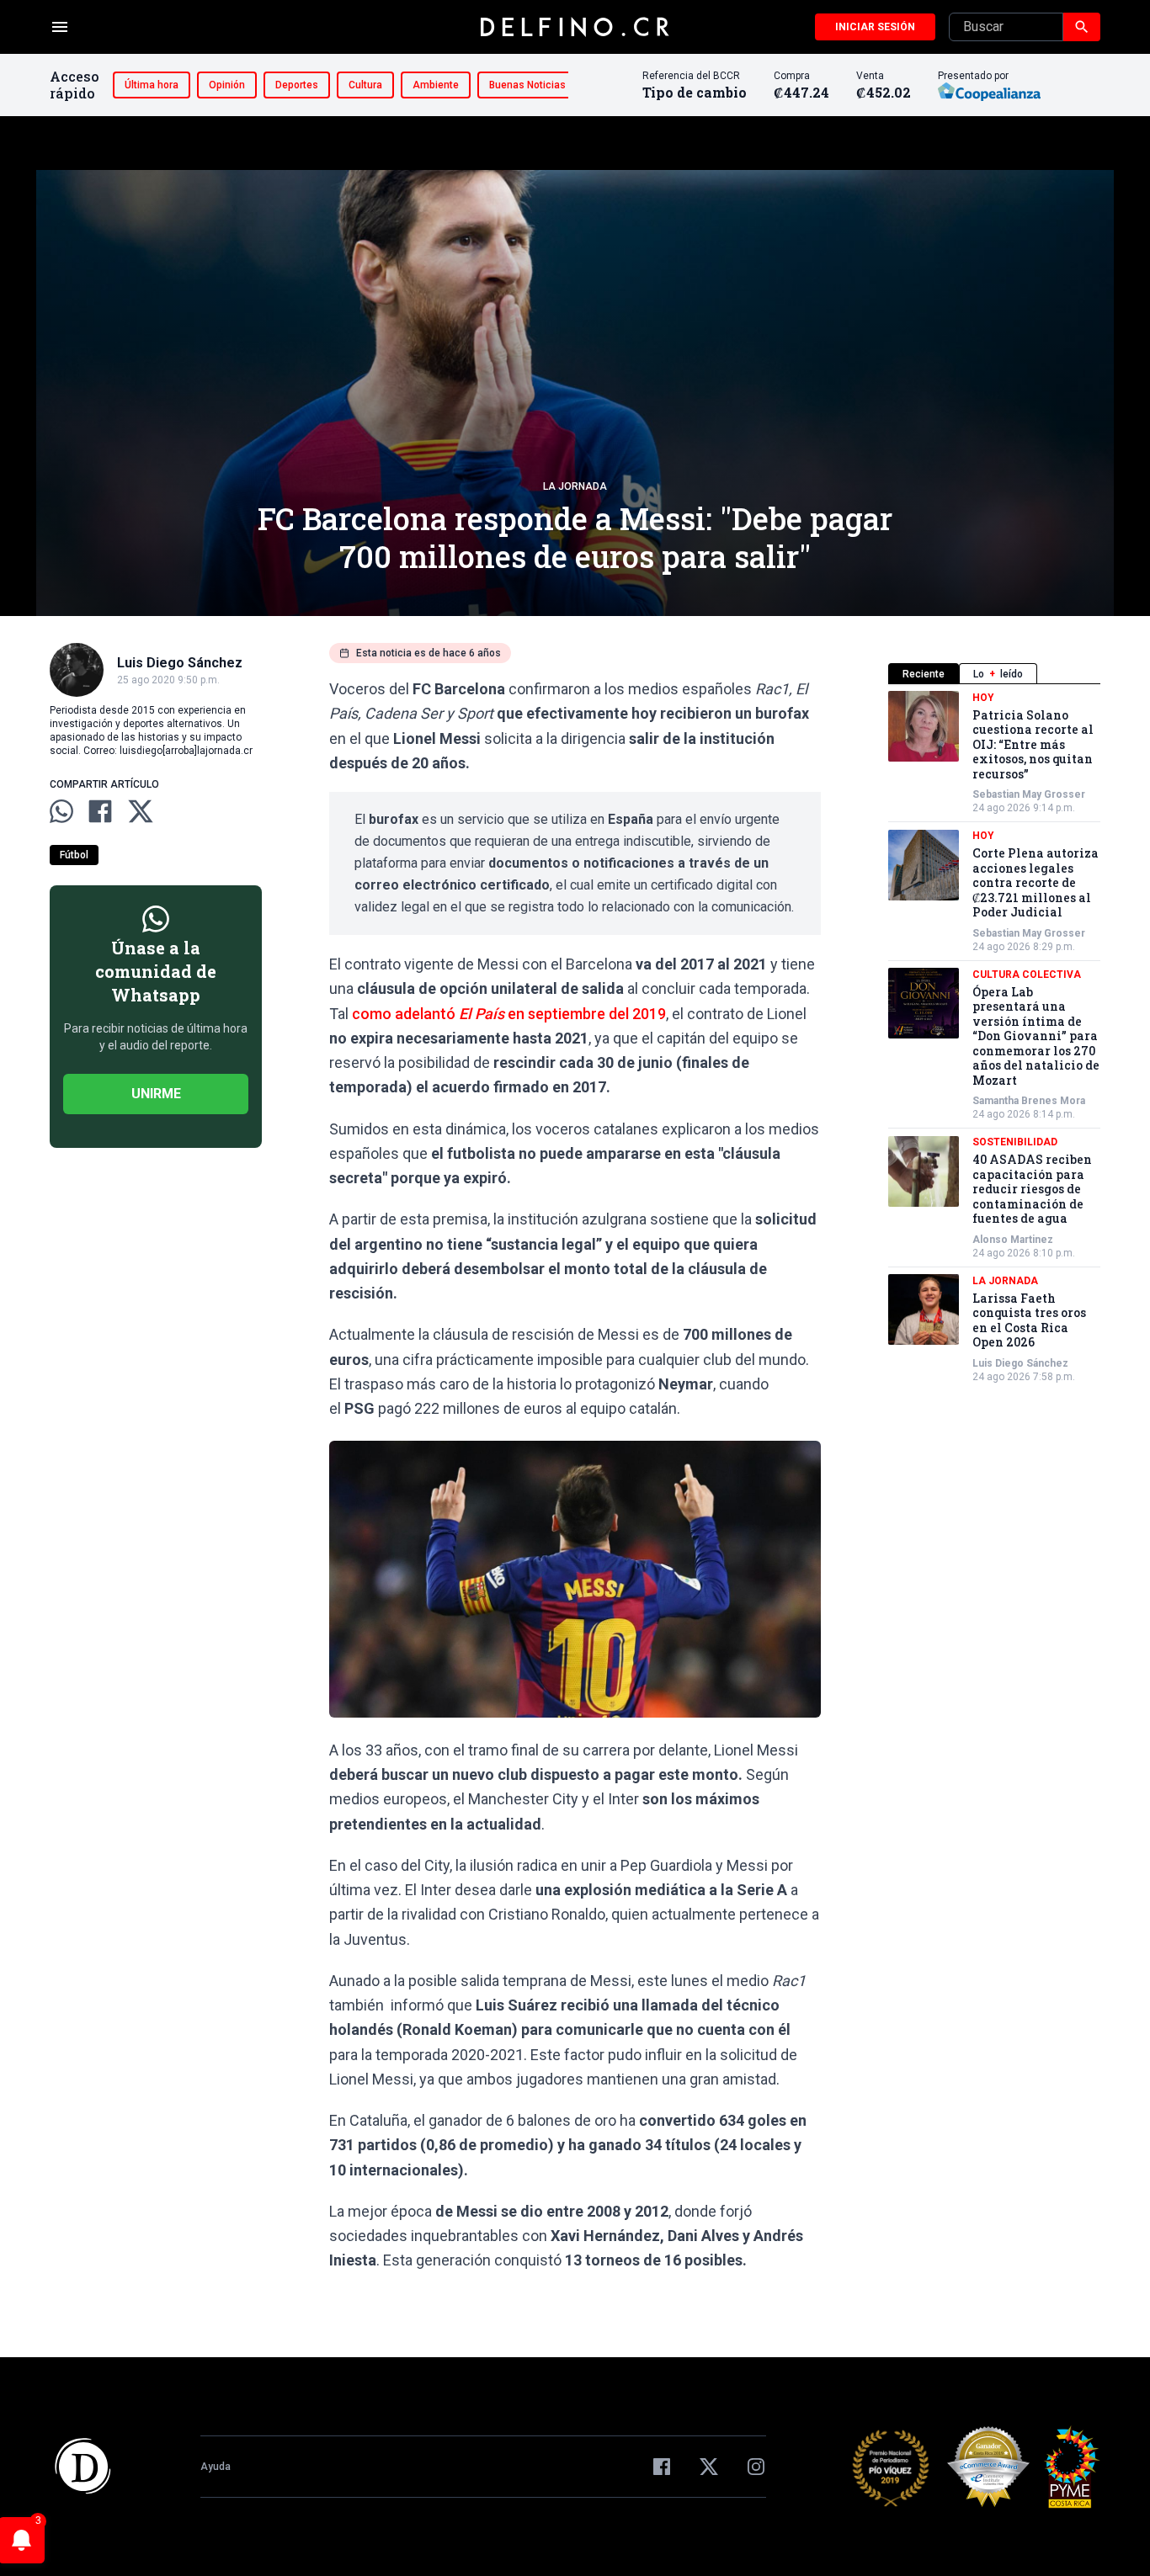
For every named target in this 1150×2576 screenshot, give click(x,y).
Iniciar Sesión (875, 27)
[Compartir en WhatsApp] (61, 811)
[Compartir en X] (141, 811)
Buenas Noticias (527, 85)
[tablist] (994, 674)
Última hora (152, 85)
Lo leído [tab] (998, 674)
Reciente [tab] (924, 674)
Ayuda (216, 2467)
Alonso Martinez (1013, 1240)
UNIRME (156, 1094)
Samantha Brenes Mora (1029, 1102)
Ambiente (436, 85)
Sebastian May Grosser (1029, 795)
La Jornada (575, 486)
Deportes (297, 85)
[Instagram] (756, 2467)
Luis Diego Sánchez (1020, 1363)
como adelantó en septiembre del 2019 (509, 1014)
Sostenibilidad (1015, 1143)
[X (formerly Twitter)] (709, 2467)
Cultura (365, 85)
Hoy (983, 698)
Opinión (227, 85)
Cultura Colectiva (1027, 975)
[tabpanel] (994, 1037)
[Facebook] (662, 2467)
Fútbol (74, 855)
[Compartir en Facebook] (100, 811)
